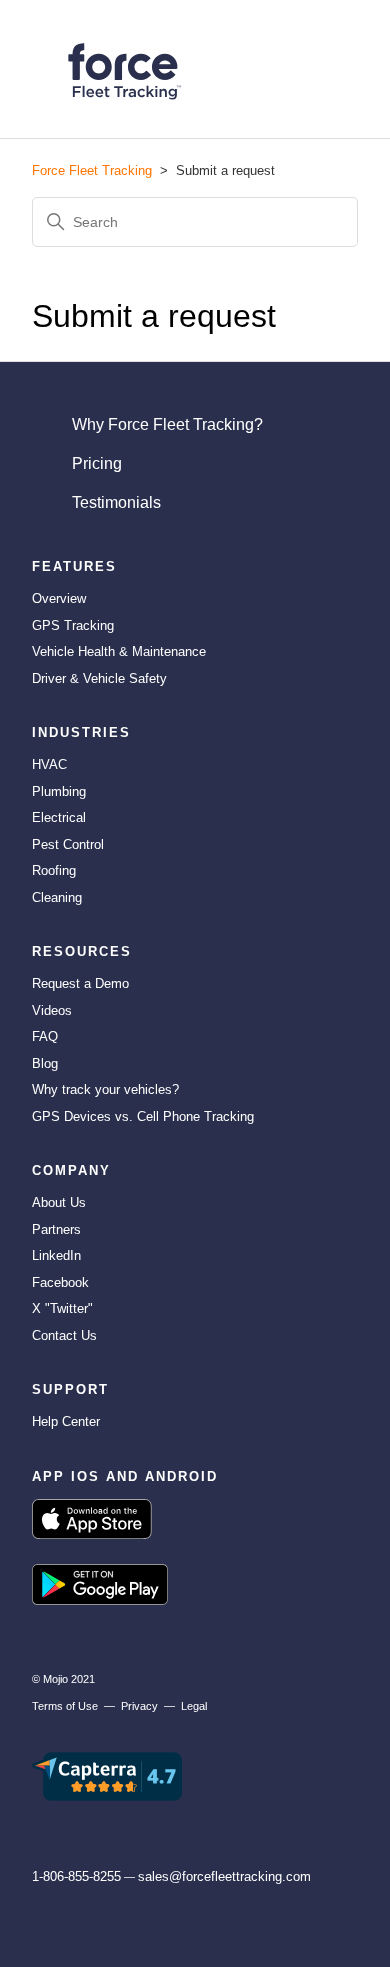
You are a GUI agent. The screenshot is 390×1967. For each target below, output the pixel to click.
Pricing (97, 463)
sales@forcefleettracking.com (224, 1876)
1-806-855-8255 (76, 1876)
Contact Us (64, 1335)
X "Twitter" (62, 1308)
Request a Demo (80, 983)
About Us (59, 1202)
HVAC (49, 764)
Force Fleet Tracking (92, 170)
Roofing (54, 870)
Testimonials (116, 502)
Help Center (66, 1421)
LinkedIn (56, 1255)
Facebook (60, 1282)
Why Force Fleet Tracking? (167, 424)
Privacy (139, 1706)
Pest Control (68, 844)
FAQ (45, 1036)
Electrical (59, 817)
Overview (59, 598)
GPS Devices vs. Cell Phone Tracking (143, 1116)
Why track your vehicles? (105, 1089)
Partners (56, 1229)
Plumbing (59, 791)
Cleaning (57, 897)
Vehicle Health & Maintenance (119, 651)
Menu (329, 74)
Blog (45, 1063)
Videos (52, 1010)
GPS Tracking (73, 625)
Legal (194, 1706)
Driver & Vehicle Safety (99, 678)
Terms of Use (65, 1706)
